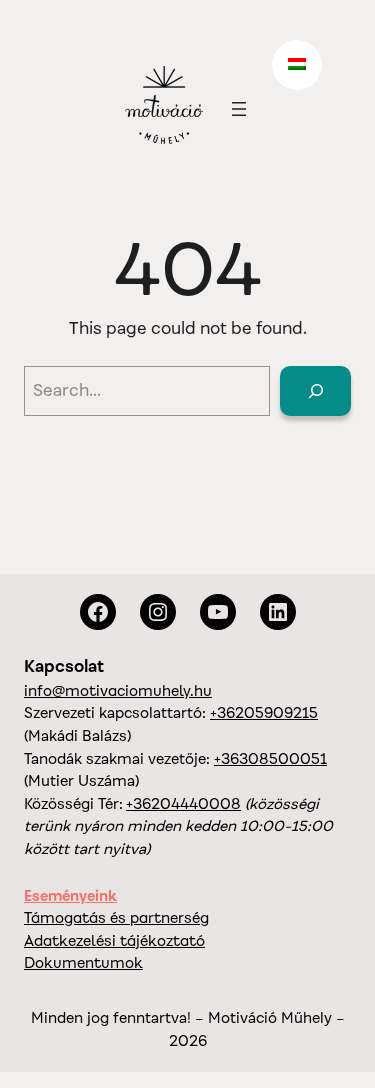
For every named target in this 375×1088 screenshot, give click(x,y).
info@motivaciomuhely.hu (118, 690)
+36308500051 (270, 758)
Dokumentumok (83, 962)
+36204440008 (183, 803)
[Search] (315, 391)
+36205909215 (264, 712)
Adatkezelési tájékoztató (114, 940)
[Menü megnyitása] (239, 109)
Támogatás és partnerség (116, 917)
